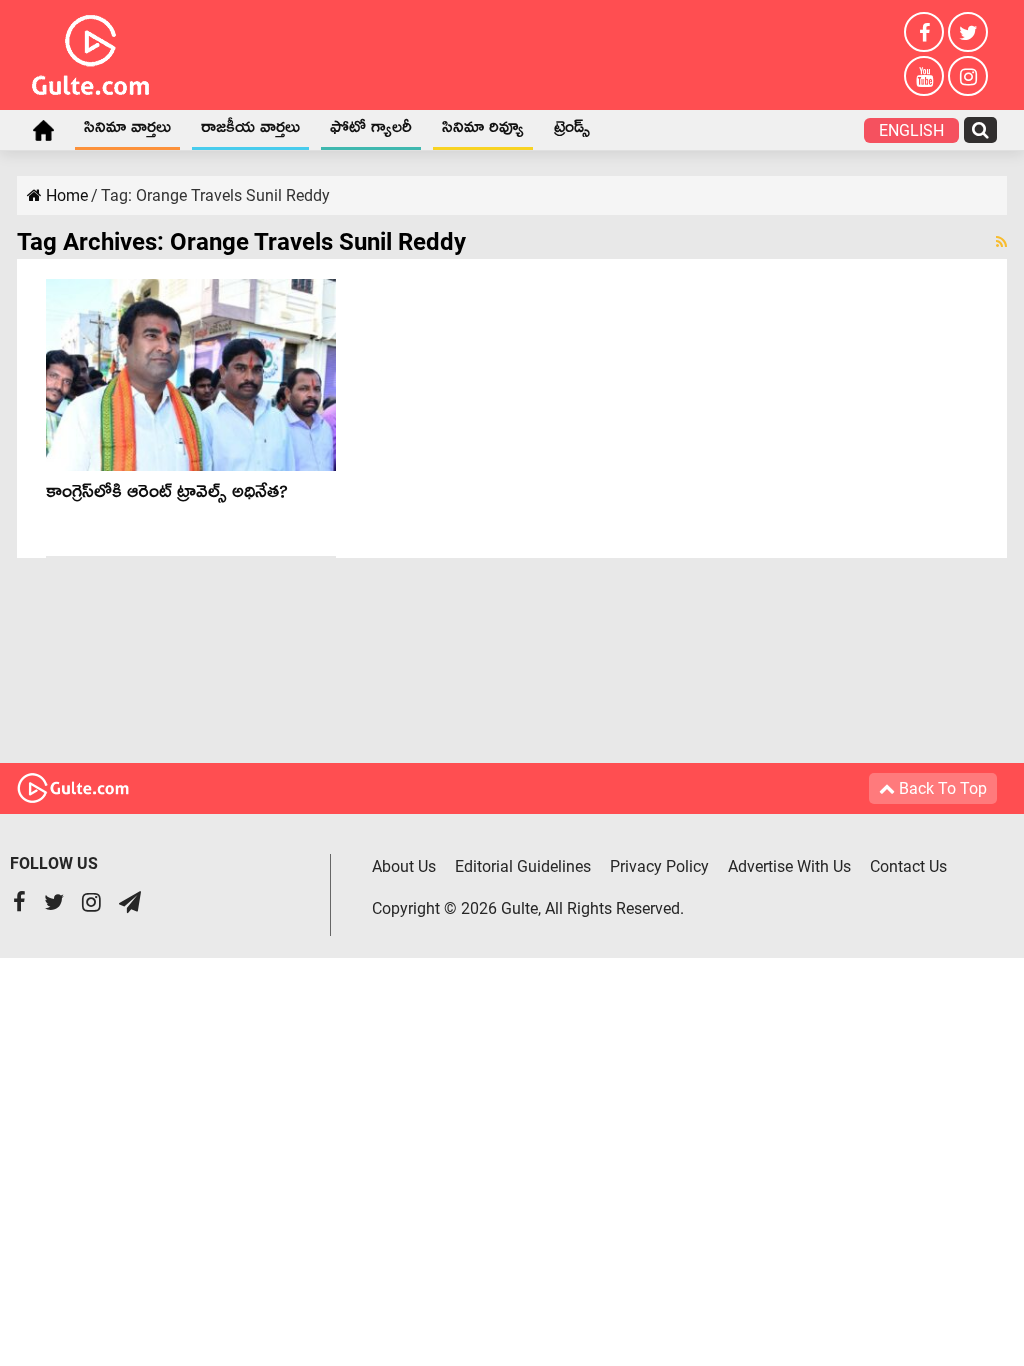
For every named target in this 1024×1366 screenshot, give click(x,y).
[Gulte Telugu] (90, 51)
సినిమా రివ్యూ (483, 131)
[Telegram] (130, 904)
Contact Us (908, 866)
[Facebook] (924, 32)
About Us (404, 866)
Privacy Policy (659, 866)
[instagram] (968, 76)
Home (43, 130)
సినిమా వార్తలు (127, 131)
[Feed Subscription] (1001, 242)
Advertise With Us (789, 866)
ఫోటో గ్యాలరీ (371, 131)
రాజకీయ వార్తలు (250, 131)
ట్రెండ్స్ (572, 131)
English (911, 130)
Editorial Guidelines (523, 866)
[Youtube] (924, 76)
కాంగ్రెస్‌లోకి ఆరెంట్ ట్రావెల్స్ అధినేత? (167, 495)
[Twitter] (968, 32)
